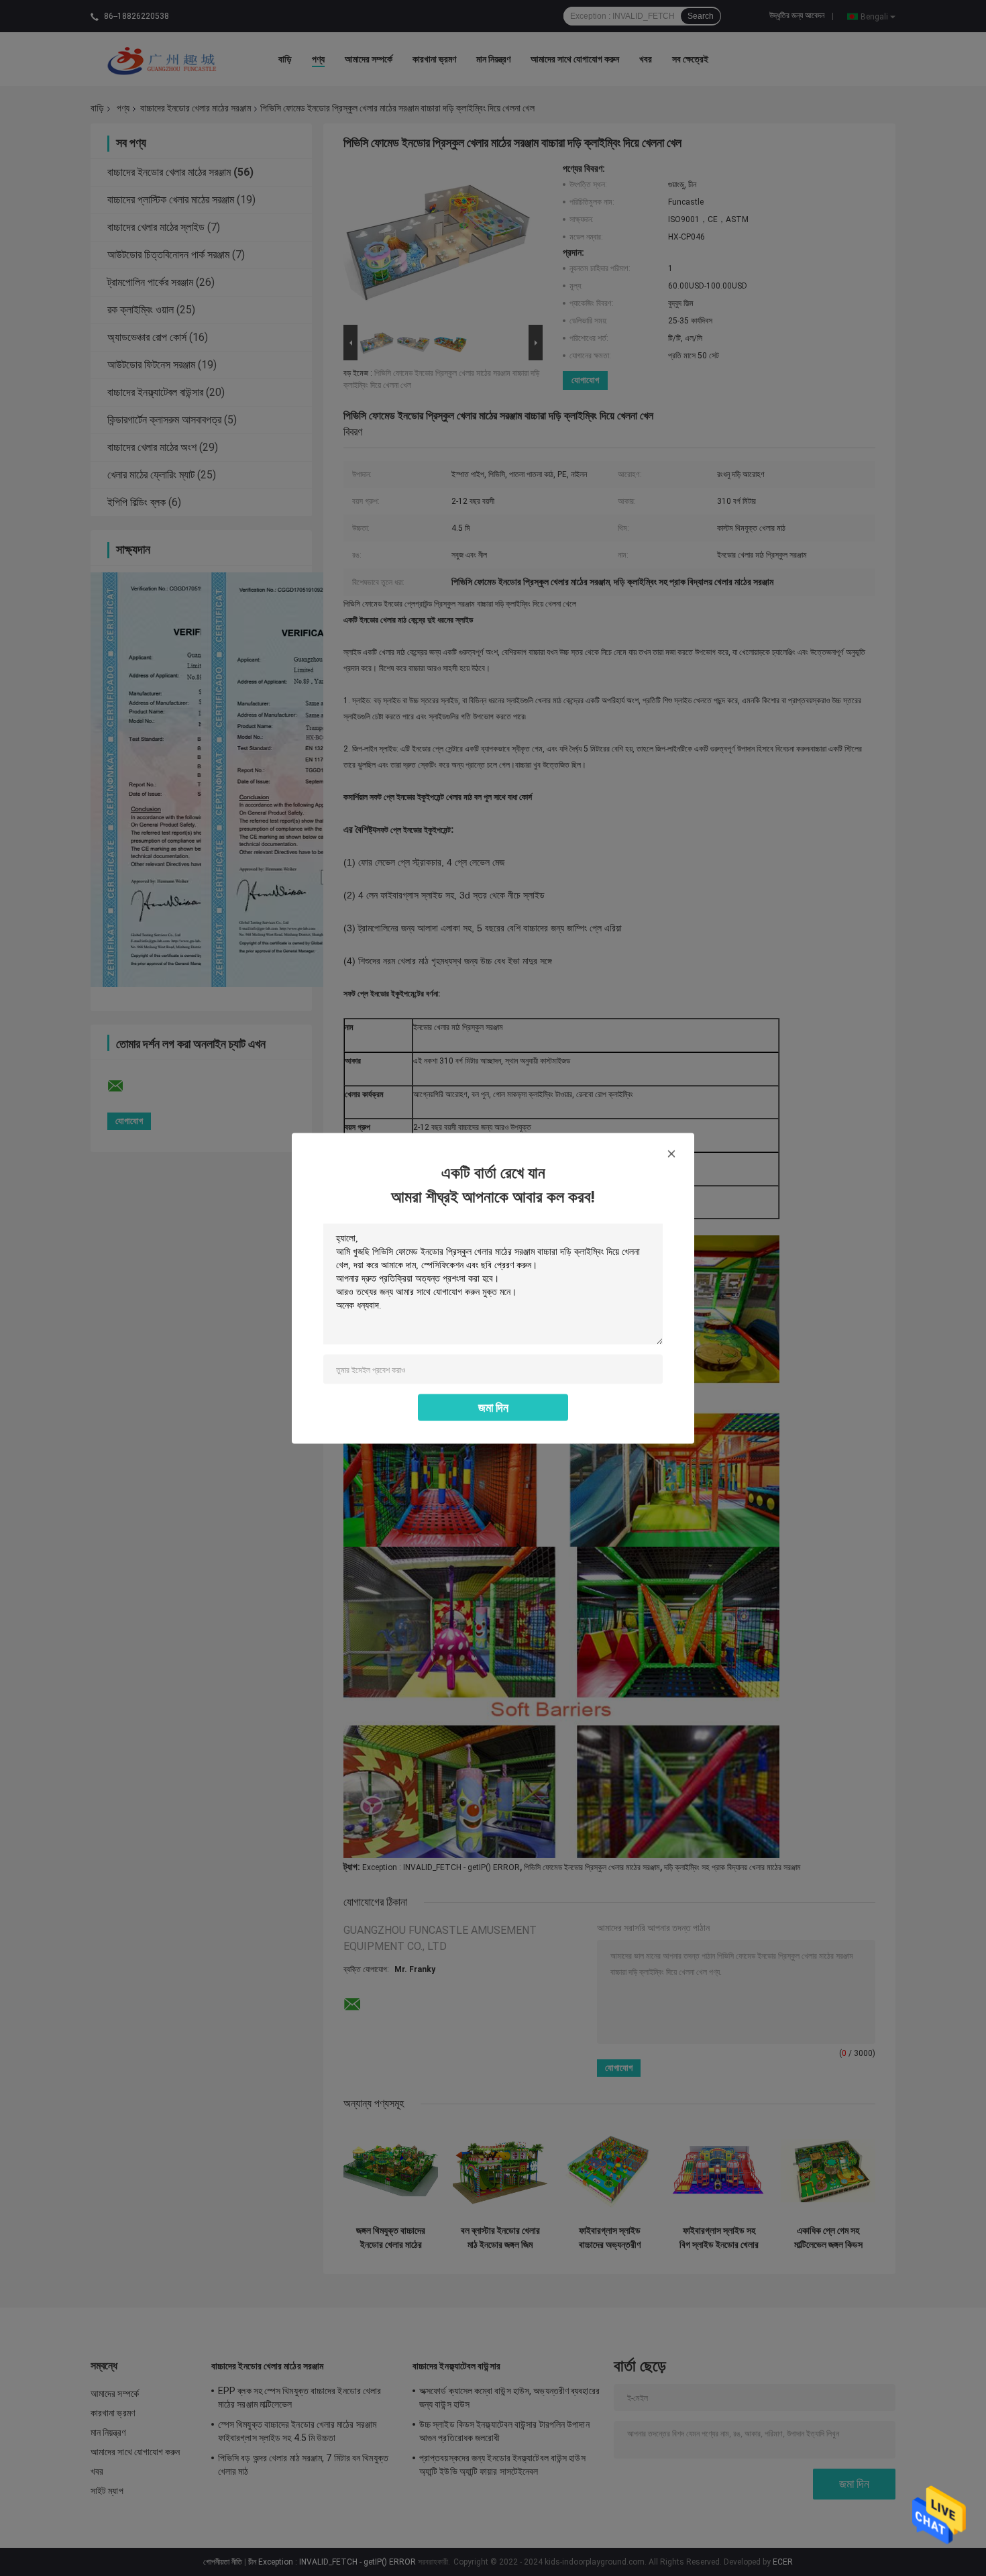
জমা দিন (493, 1407)
